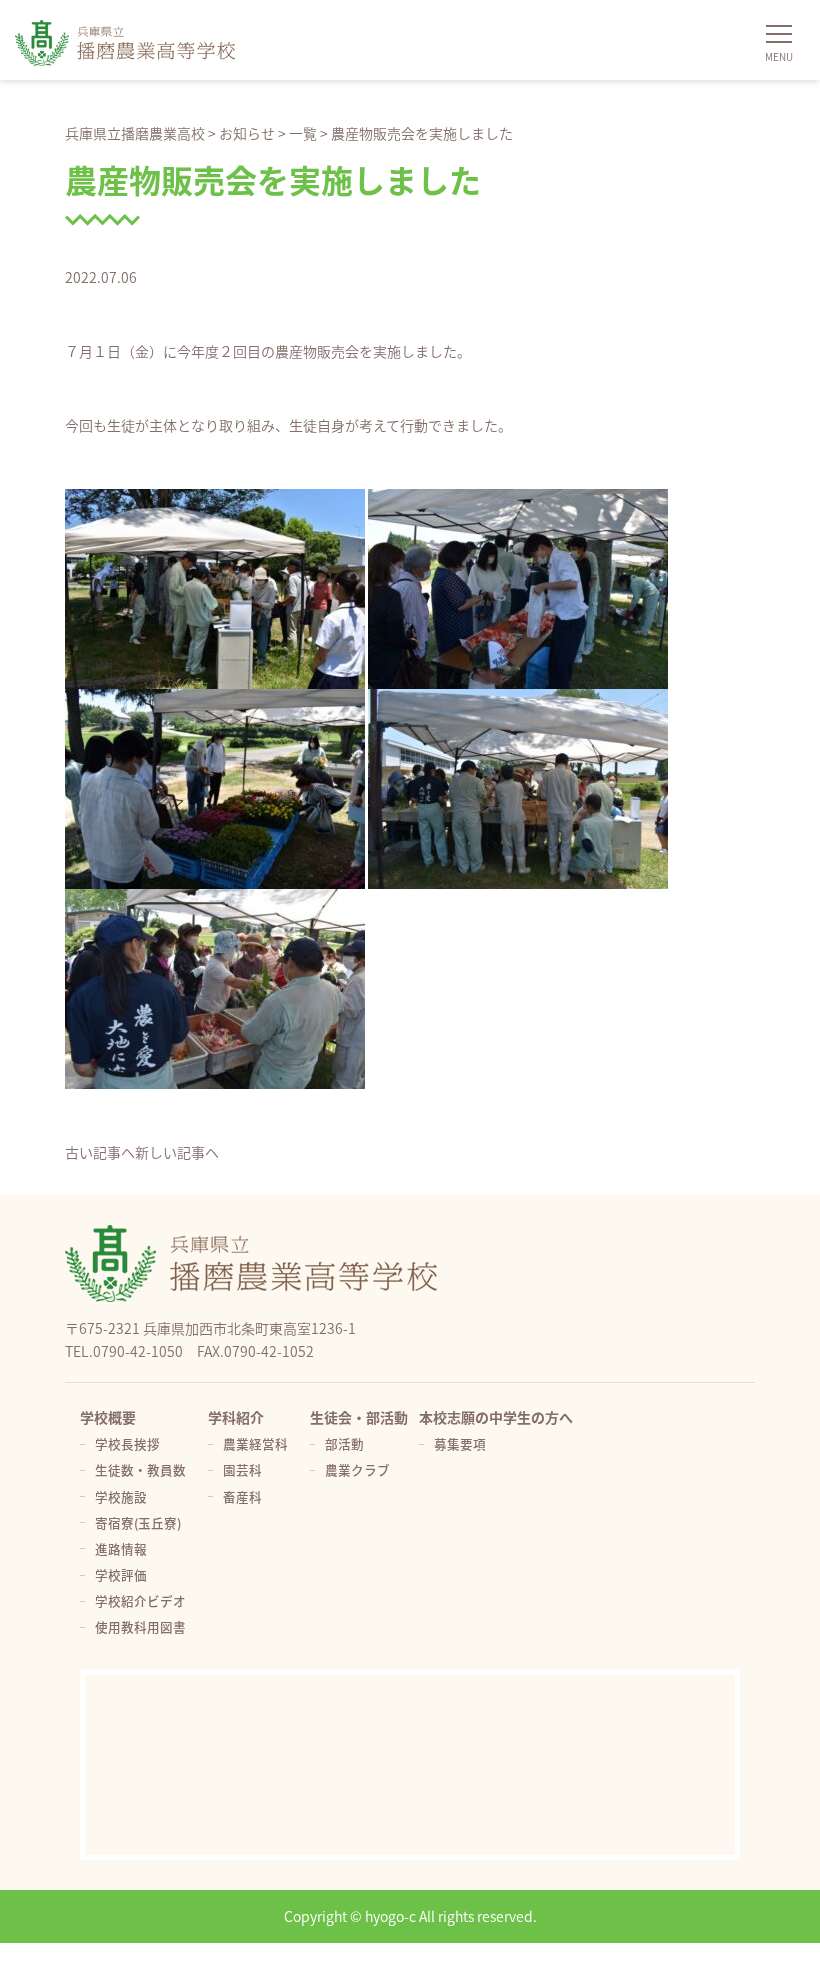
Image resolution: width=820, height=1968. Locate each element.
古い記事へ (100, 1152)
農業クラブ (357, 1469)
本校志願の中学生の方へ (496, 1417)
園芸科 (242, 1469)
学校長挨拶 (127, 1443)
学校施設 (121, 1496)
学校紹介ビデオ (140, 1600)
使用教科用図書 (140, 1626)
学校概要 (108, 1417)
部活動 (344, 1443)
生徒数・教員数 (140, 1469)
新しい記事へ (177, 1152)
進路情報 (121, 1548)
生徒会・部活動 (359, 1417)
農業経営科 (255, 1443)
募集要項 (460, 1443)
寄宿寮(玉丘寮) (138, 1522)
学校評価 (121, 1574)
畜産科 (242, 1496)
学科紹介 (236, 1417)
